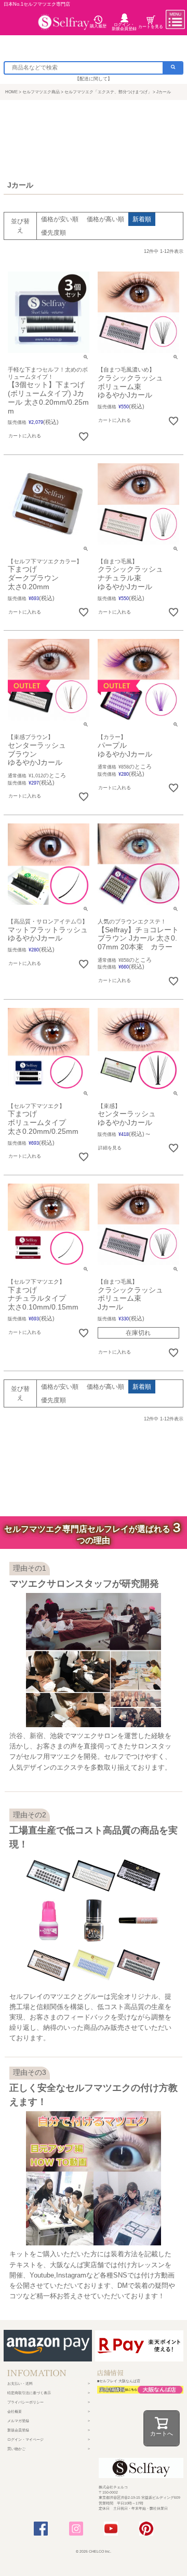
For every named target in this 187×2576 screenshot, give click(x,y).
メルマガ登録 (18, 2421)
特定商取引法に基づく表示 (29, 2393)
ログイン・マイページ (25, 2439)
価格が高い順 (105, 219)
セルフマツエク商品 (41, 92)
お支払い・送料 (20, 2383)
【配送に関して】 (94, 79)
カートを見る (151, 27)
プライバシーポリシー (25, 2402)
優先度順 (54, 233)
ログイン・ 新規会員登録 (124, 27)
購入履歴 (98, 26)
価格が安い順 (60, 219)
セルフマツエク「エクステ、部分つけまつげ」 (108, 92)
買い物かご (16, 2449)
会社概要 (15, 2411)
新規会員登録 (18, 2430)
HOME (11, 92)
